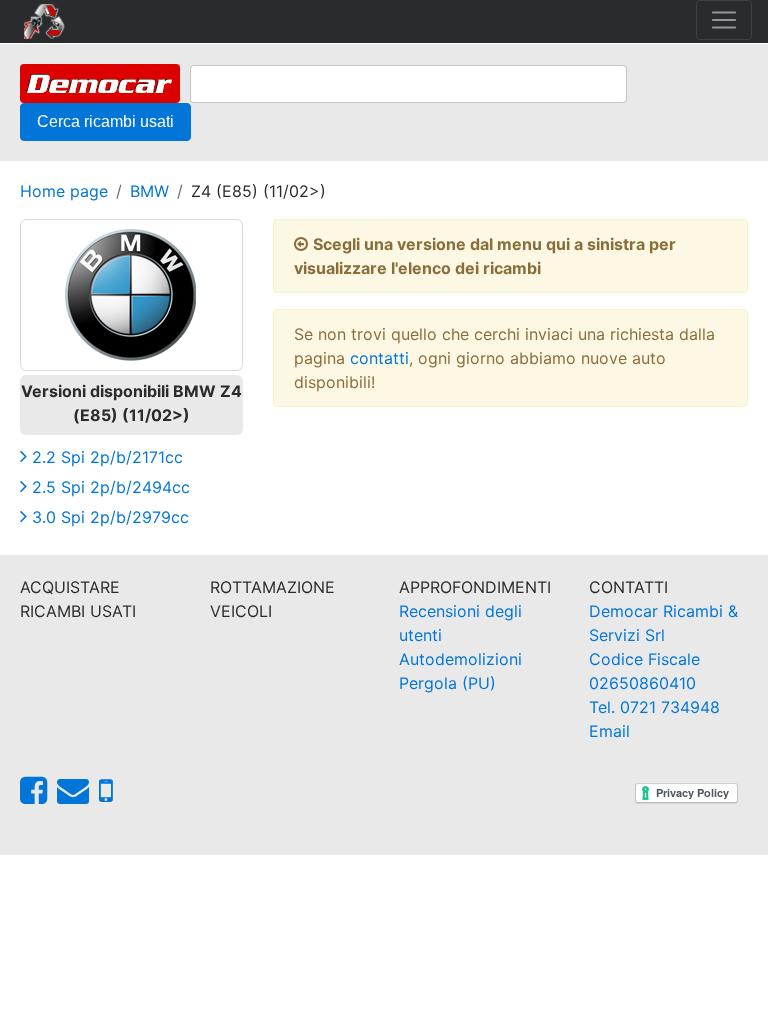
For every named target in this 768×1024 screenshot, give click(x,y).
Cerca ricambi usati (105, 121)
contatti (379, 358)
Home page (64, 191)
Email (609, 731)
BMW (149, 191)
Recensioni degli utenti (460, 623)
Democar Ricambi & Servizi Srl (663, 623)
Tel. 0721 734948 (654, 707)
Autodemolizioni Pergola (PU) (460, 671)
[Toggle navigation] (724, 20)
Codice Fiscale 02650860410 (644, 671)
